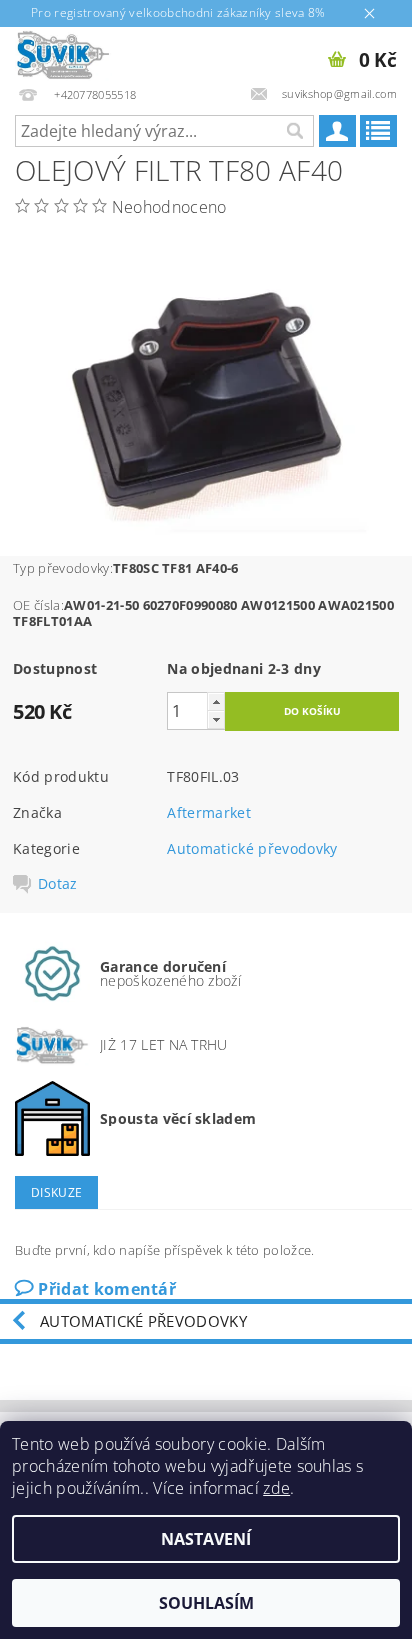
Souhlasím (206, 1603)
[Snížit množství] (216, 719)
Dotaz (58, 884)
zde (276, 1488)
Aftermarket (209, 812)
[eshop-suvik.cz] (63, 53)
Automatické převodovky (252, 848)
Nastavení (206, 1539)
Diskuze (56, 1192)
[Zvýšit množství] (216, 701)
